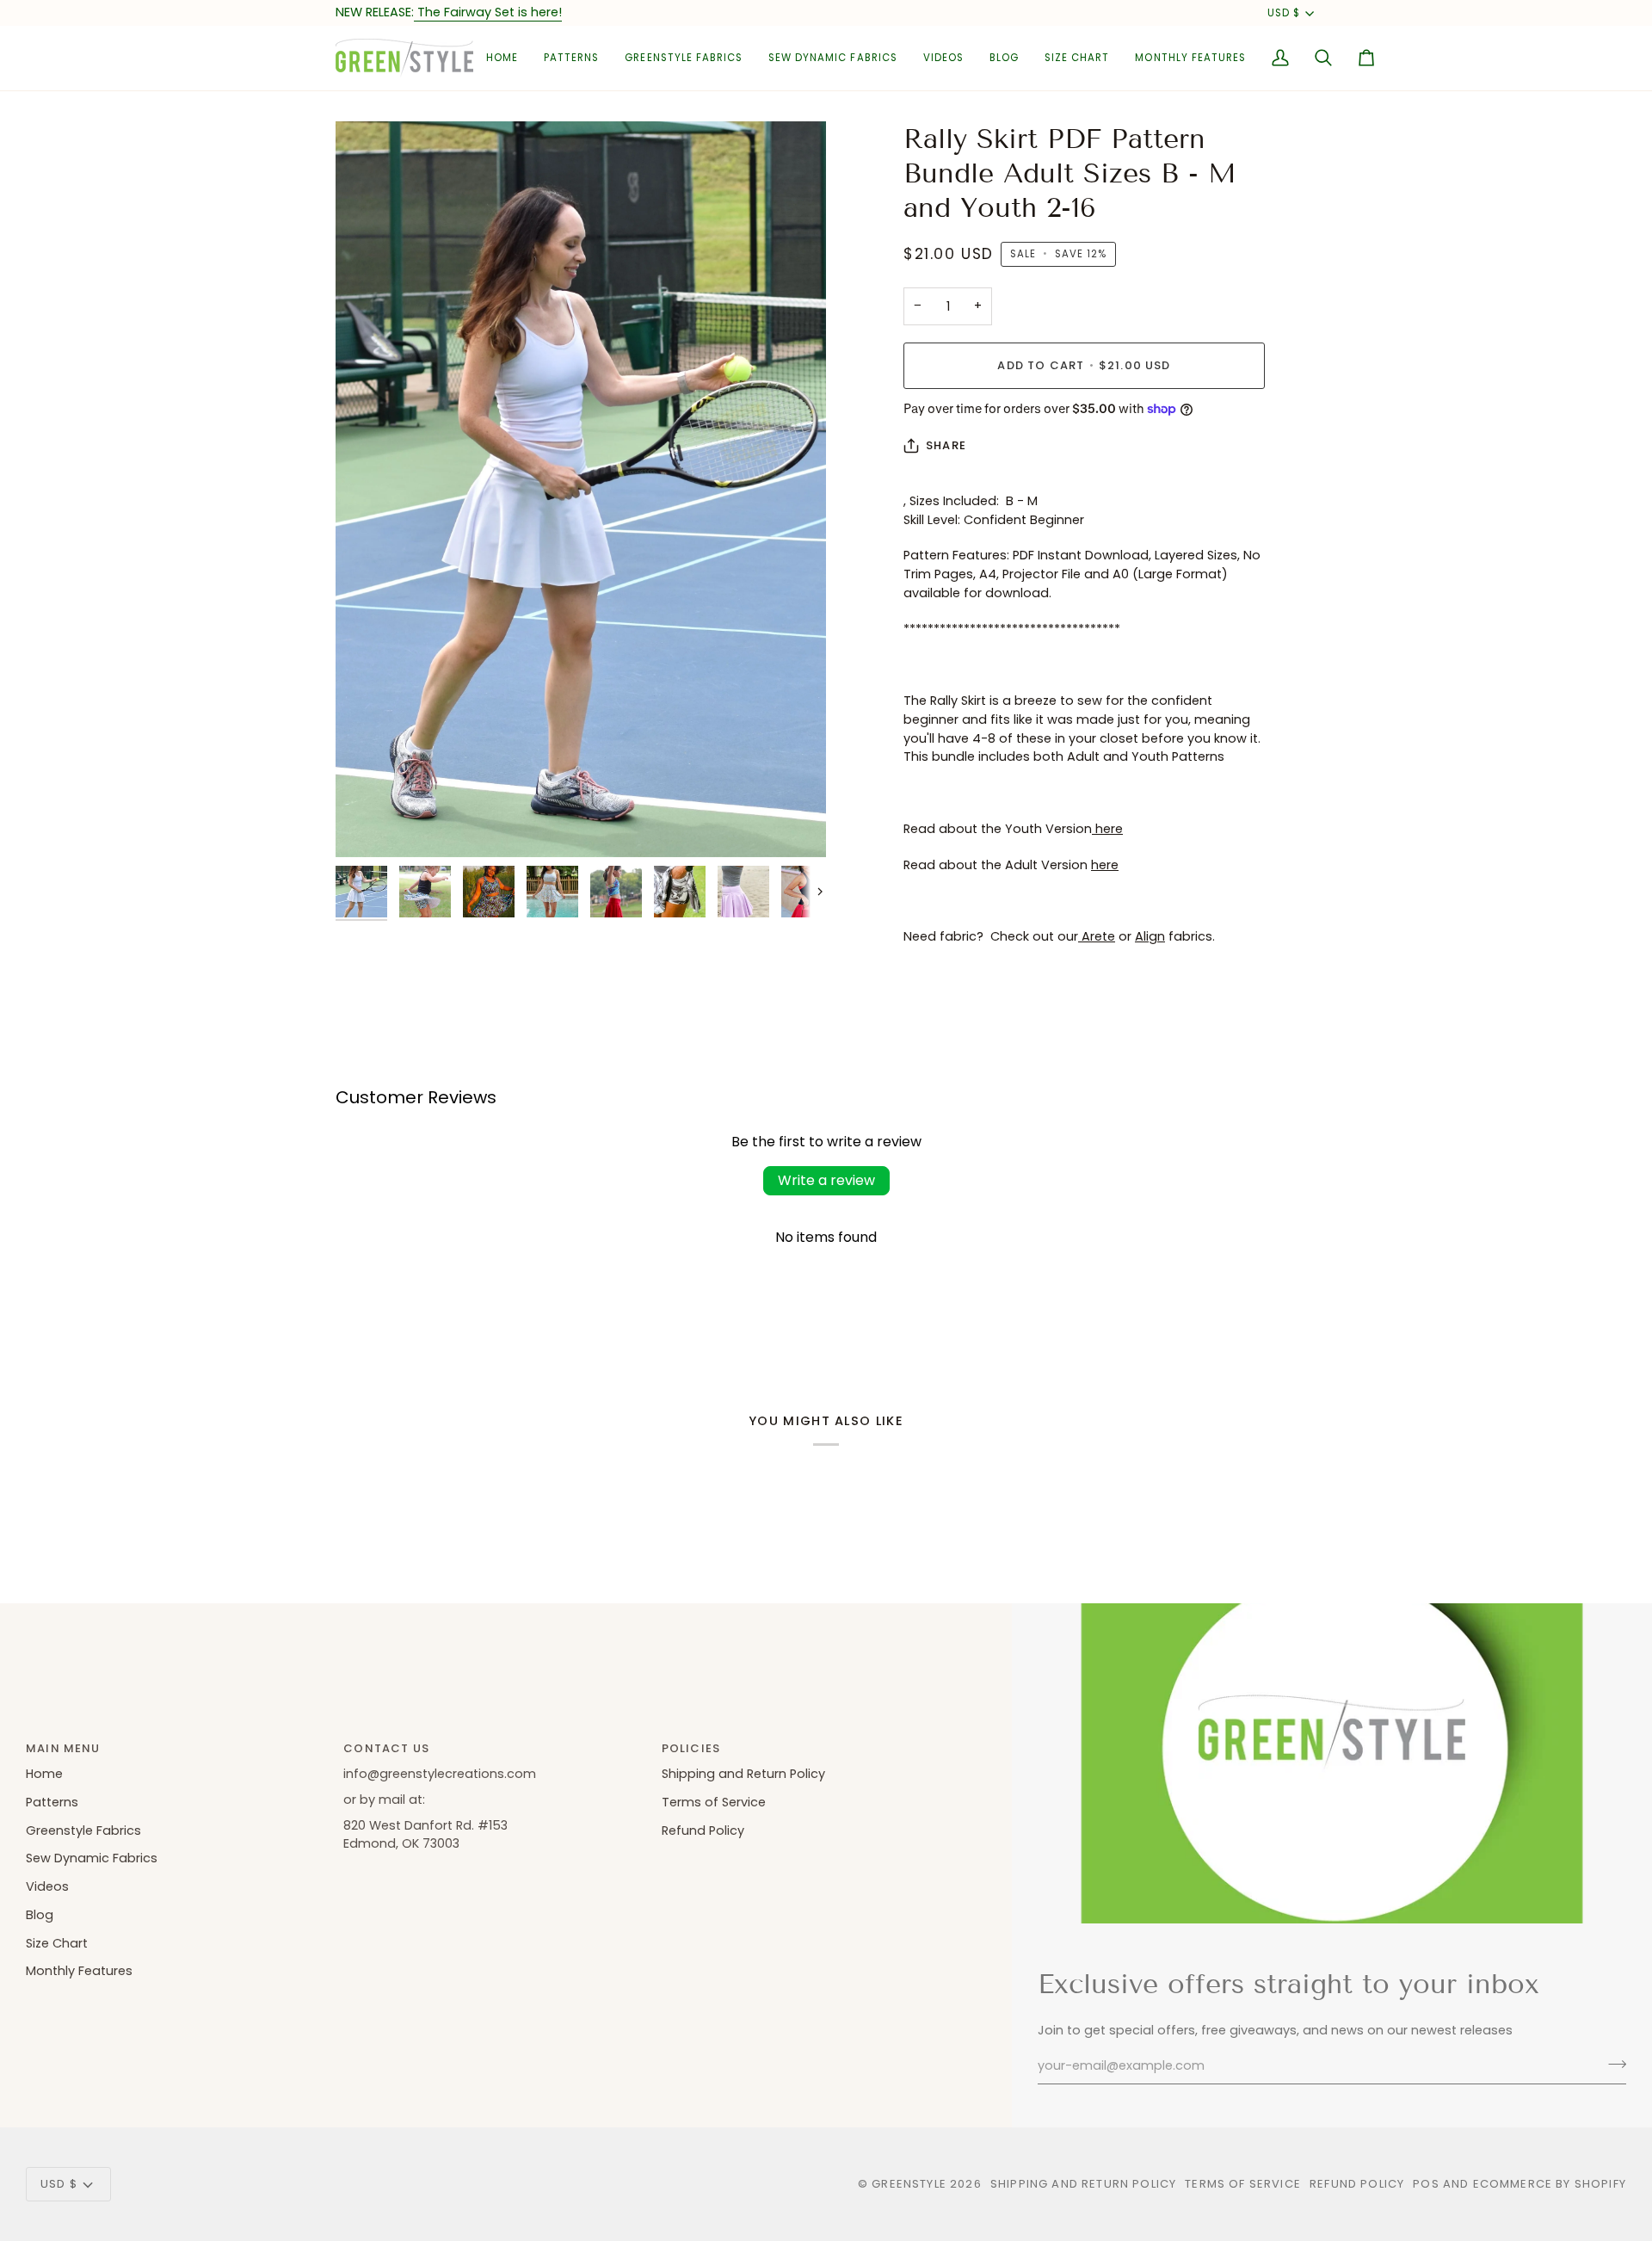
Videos (47, 1886)
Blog (40, 1915)
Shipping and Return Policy (743, 1774)
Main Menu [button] (63, 1748)
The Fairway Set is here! (488, 12)
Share (946, 445)
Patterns (52, 1802)
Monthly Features (79, 1971)
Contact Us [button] (386, 1748)
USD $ (1284, 13)
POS (1426, 2184)
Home (44, 1774)
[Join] (1612, 2064)
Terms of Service (714, 1802)
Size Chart (57, 1943)
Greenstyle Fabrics (83, 1830)
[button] (571, 58)
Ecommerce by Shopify (1550, 2184)
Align (1150, 936)
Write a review (826, 1180)
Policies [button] (691, 1748)
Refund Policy (703, 1830)
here (1107, 829)
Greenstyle (909, 2184)
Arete (1097, 936)
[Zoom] (581, 489)
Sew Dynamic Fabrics (92, 1858)
